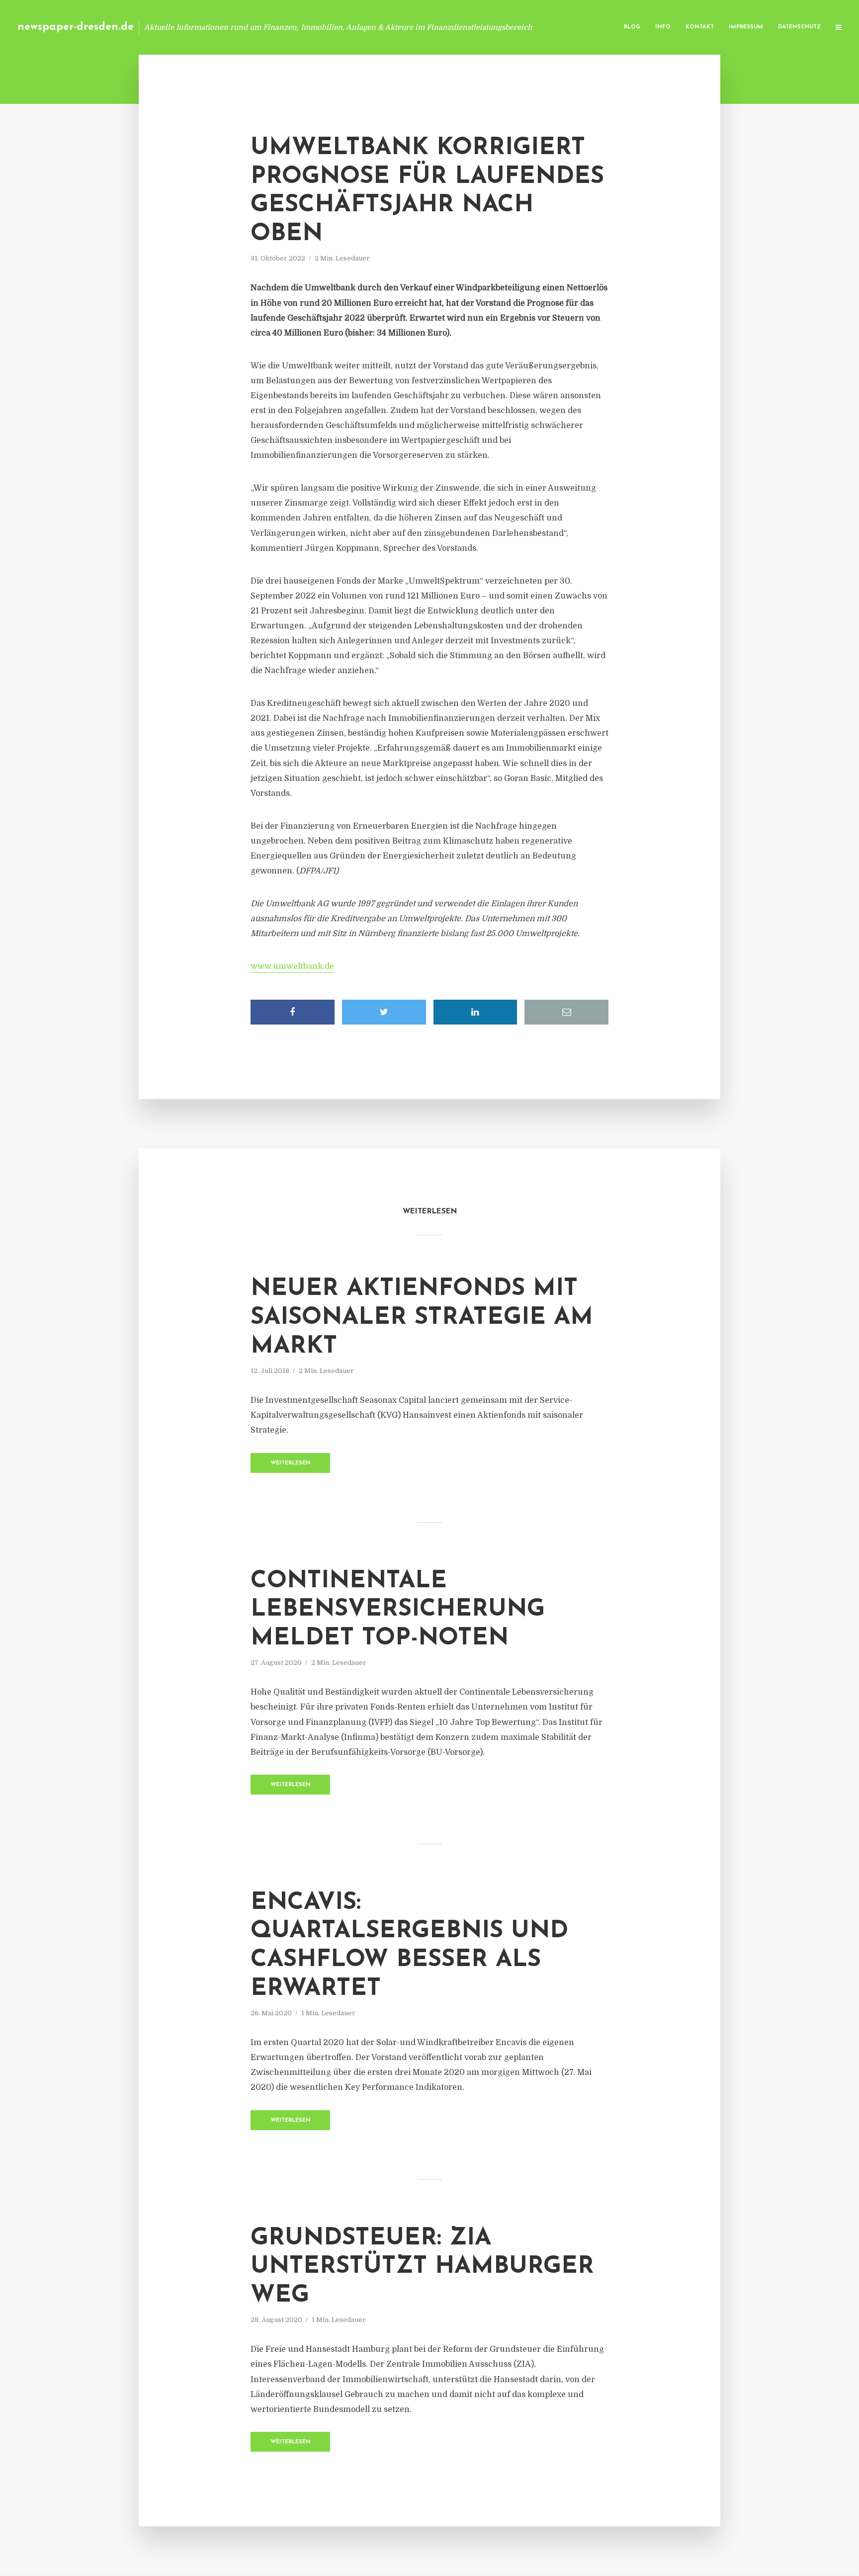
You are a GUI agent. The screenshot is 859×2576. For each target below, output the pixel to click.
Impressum (746, 27)
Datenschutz (799, 27)
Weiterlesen (291, 1463)
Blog (632, 27)
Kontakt (700, 27)
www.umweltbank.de (292, 966)
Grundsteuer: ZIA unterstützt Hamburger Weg (422, 2267)
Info (663, 27)
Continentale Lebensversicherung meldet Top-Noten (398, 1610)
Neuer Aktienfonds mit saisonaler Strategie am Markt (422, 1318)
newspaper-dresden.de (76, 27)
